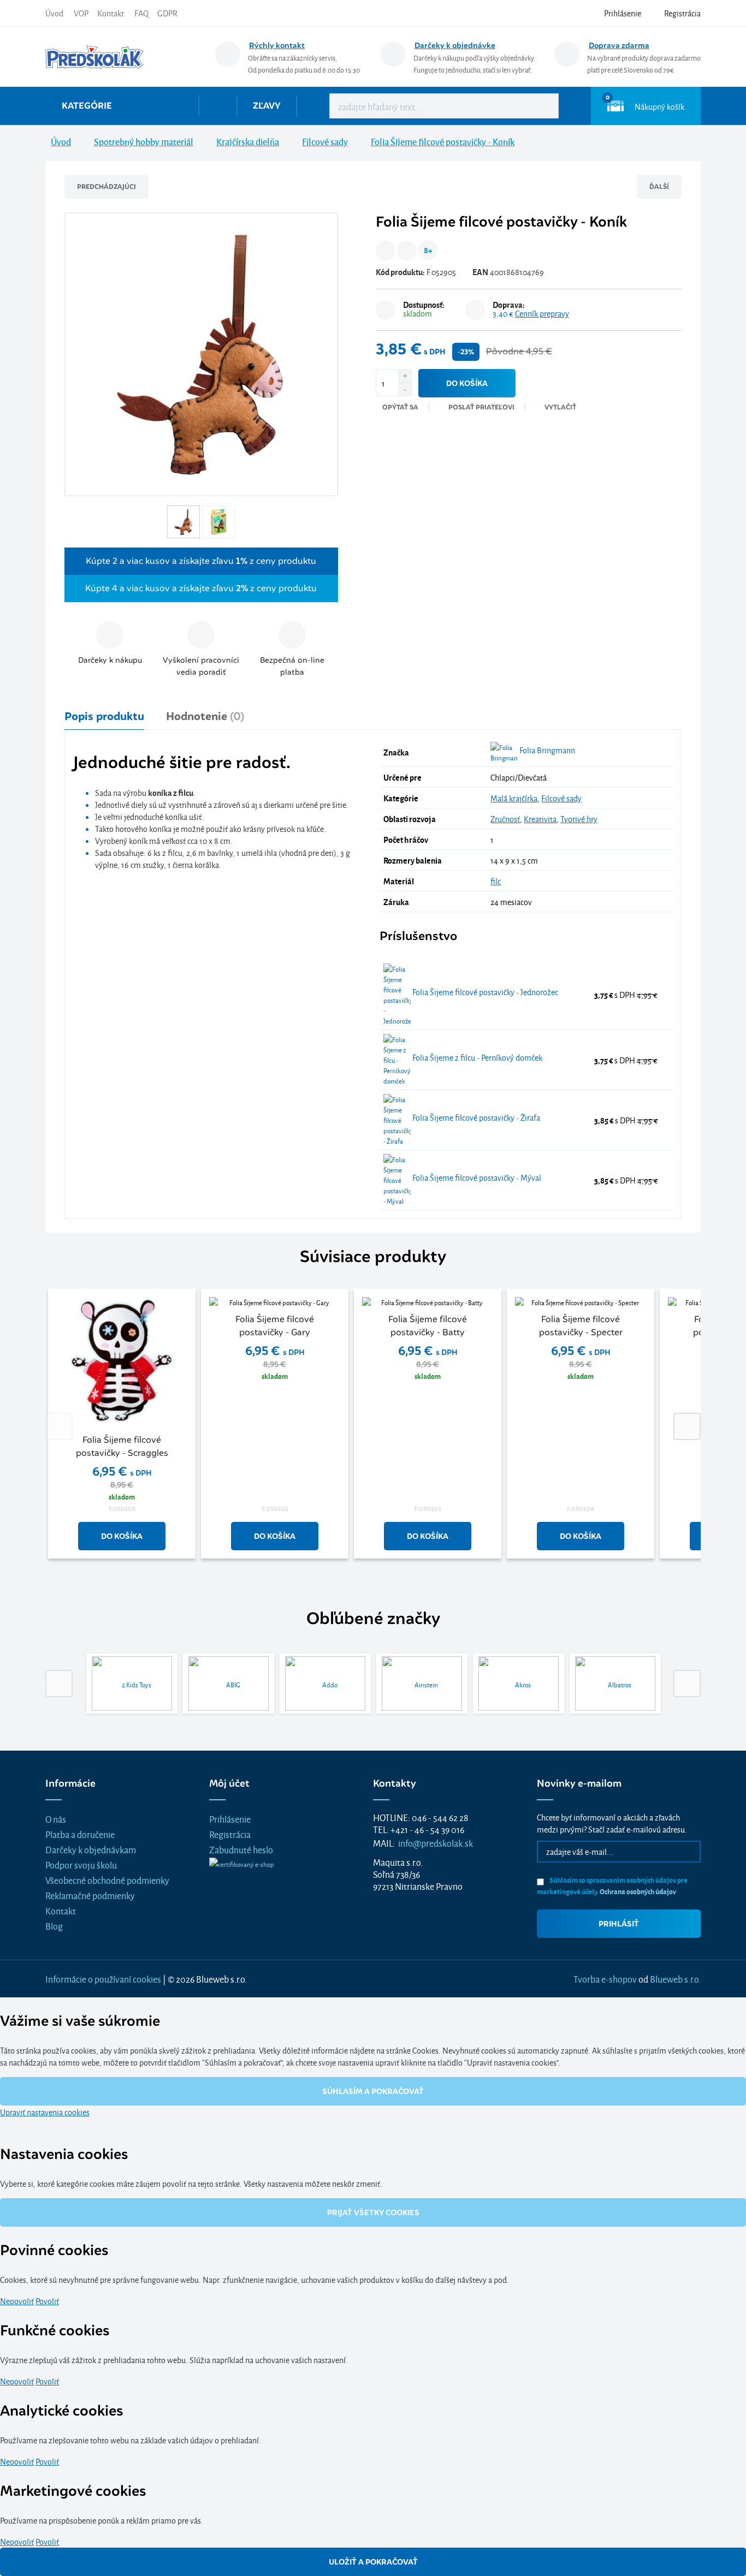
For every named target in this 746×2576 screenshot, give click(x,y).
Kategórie (87, 106)
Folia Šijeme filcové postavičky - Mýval (476, 1177)
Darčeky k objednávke (455, 45)
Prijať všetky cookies (373, 2212)
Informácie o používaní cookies (103, 1979)
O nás (56, 1819)
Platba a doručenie (80, 1834)
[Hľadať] (542, 106)
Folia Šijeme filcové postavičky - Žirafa (475, 1117)
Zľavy (267, 106)
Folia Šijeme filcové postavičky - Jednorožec (484, 992)
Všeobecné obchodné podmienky (107, 1880)
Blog (54, 1926)
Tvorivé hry (579, 819)
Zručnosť (505, 819)
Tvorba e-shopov (605, 1979)
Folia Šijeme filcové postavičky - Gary (275, 1326)
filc (496, 881)
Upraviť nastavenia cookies (45, 2112)
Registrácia (230, 1834)
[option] (122, 1426)
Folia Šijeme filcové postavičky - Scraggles (122, 1446)
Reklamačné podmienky (90, 1895)
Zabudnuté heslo (241, 1849)
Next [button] (687, 1426)
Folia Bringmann (546, 750)
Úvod (54, 13)
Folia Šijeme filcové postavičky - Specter (581, 1326)
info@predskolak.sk (436, 1843)
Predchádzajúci (106, 186)
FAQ (141, 13)
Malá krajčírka (514, 798)
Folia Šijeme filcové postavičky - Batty (428, 1326)
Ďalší (659, 186)
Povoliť (47, 2301)
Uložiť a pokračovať (373, 2562)
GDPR (167, 13)
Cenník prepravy (542, 313)
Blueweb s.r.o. (675, 1979)
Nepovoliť (17, 2301)
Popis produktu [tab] (104, 716)
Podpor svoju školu (81, 1864)
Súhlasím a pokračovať (373, 2091)
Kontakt (111, 13)
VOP (81, 13)
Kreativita (540, 819)
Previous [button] (59, 1426)
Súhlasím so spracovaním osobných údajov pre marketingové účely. (612, 1885)
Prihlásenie (230, 1819)
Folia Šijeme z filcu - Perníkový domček (476, 1057)
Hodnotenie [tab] (205, 716)
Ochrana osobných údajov (638, 1891)
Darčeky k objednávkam (91, 1849)
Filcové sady (561, 798)
